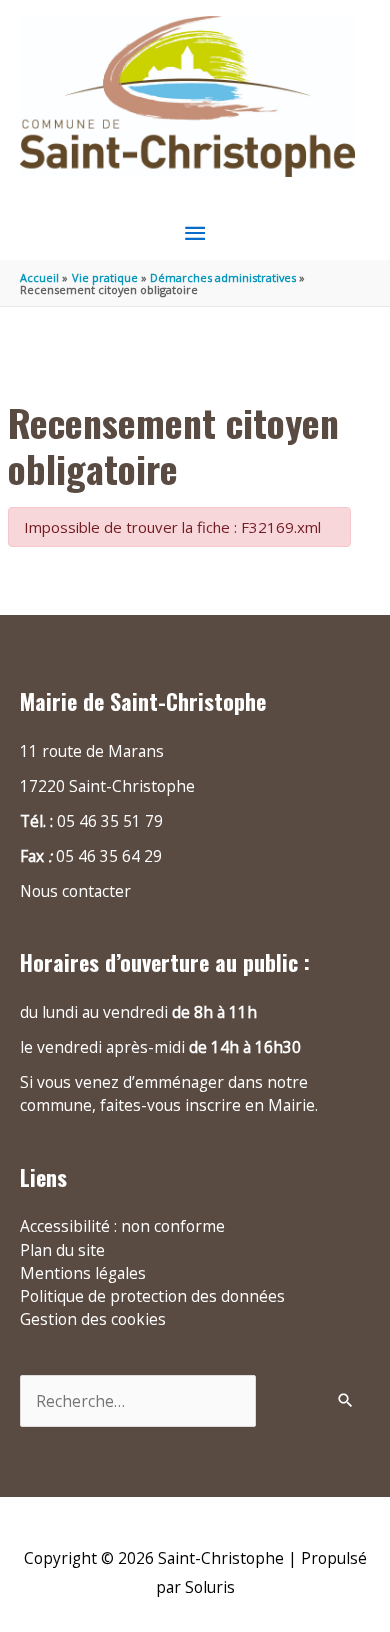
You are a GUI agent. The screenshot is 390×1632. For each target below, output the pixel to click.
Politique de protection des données (152, 1296)
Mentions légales (83, 1273)
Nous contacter (75, 891)
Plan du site (62, 1250)
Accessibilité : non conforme (122, 1226)
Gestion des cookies (93, 1319)
